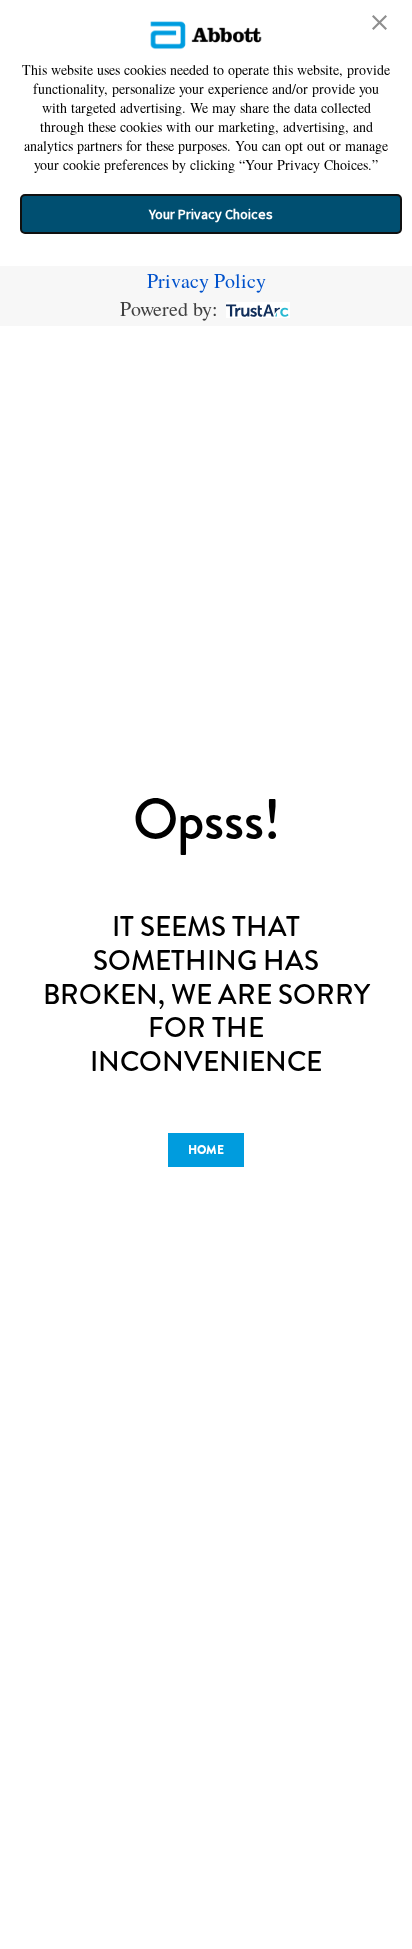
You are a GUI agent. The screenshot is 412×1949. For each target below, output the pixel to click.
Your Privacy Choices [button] (211, 214)
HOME (206, 1150)
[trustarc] (255, 308)
